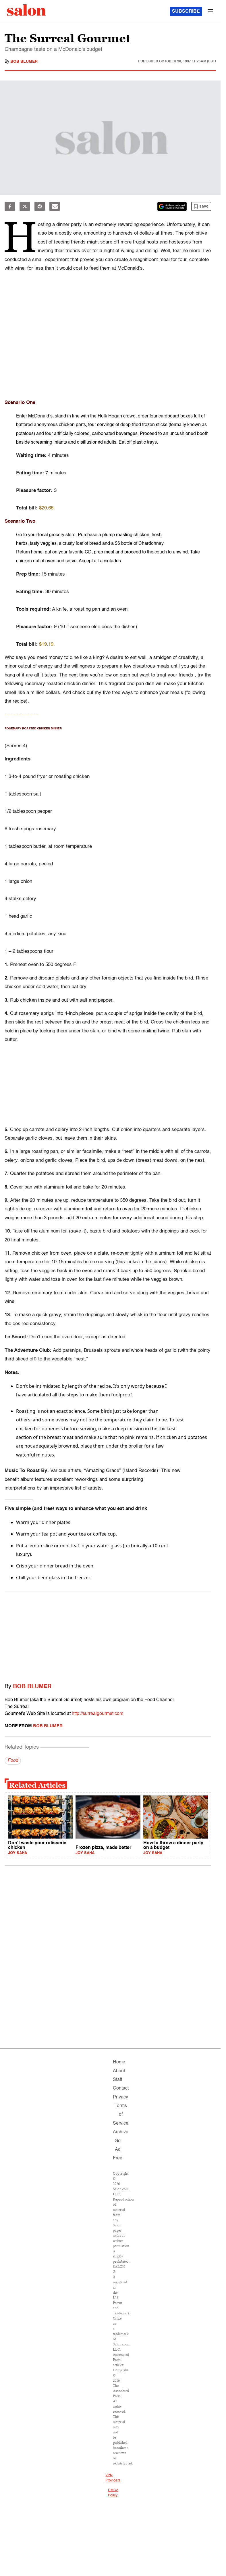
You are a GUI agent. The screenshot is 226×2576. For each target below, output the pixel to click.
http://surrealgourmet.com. (98, 1714)
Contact (121, 2088)
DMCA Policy (113, 2493)
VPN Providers (113, 2478)
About (119, 2071)
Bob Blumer (24, 62)
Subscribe (186, 11)
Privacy (120, 2097)
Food (13, 1761)
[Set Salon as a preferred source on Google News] (172, 206)
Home (119, 2062)
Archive (121, 2132)
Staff (117, 2080)
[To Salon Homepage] (26, 10)
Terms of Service (121, 2115)
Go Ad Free (118, 2150)
